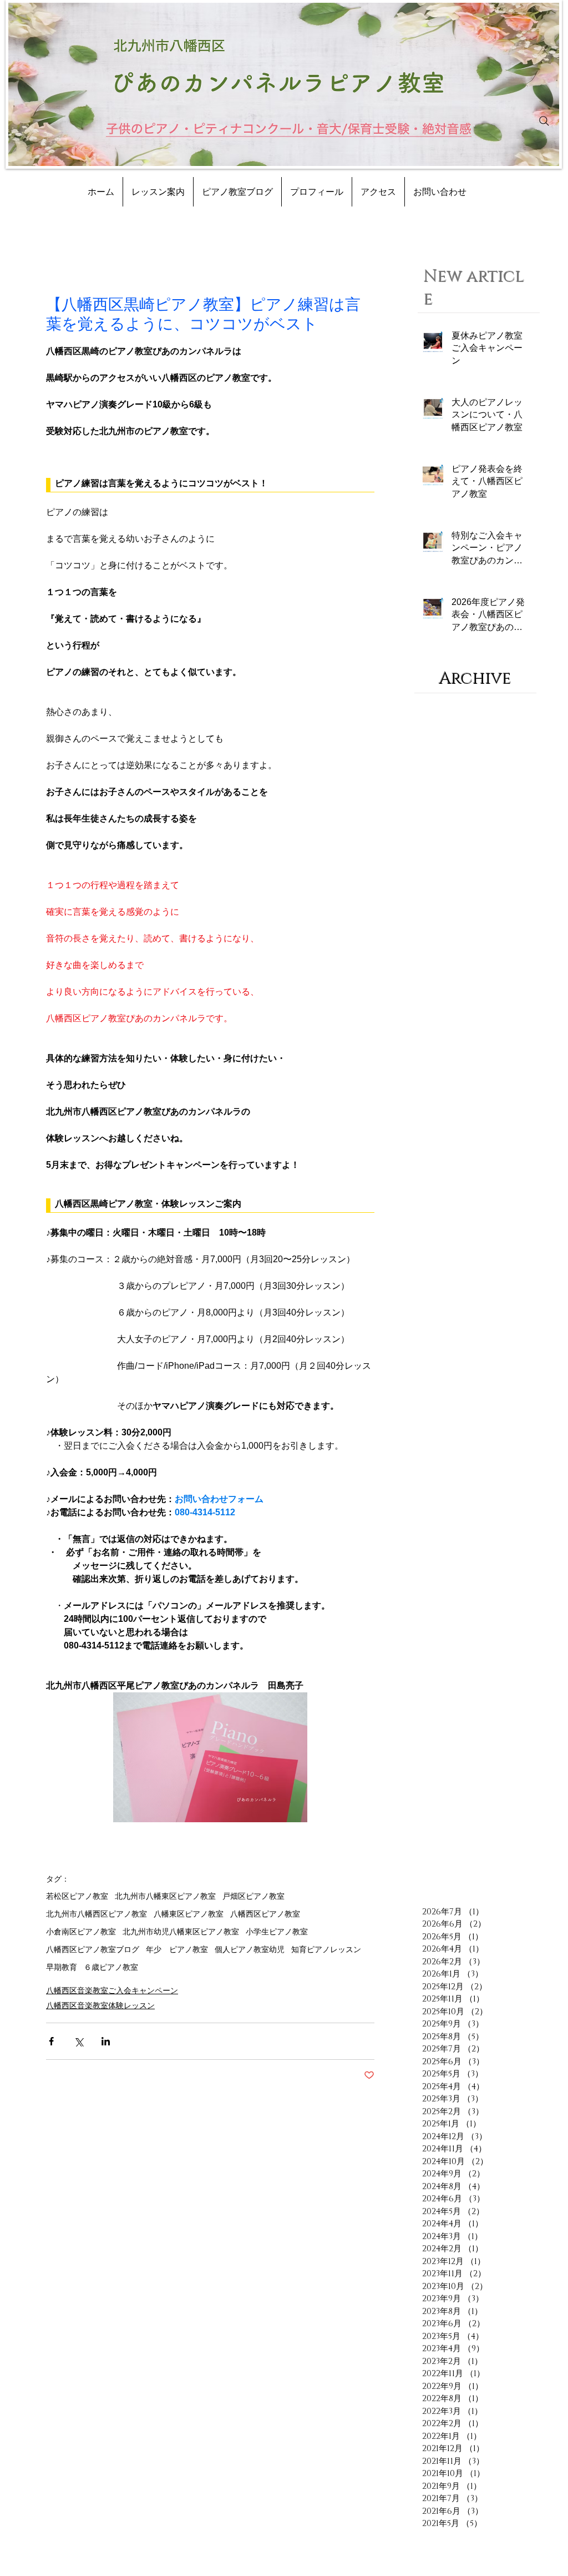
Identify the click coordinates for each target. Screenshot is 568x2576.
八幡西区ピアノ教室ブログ (93, 1949)
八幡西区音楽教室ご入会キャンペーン (112, 1990)
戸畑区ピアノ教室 (253, 1896)
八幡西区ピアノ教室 (265, 1914)
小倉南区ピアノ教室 (81, 1932)
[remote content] (210, 485)
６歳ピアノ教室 (111, 1967)
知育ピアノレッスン (326, 1949)
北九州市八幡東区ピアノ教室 (165, 1896)
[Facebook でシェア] (51, 2041)
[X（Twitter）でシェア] (78, 2041)
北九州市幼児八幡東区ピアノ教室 (181, 1932)
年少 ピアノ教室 (177, 1949)
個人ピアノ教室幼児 (250, 1949)
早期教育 (62, 1967)
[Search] (544, 121)
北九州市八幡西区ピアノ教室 (97, 1914)
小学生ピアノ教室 (277, 1932)
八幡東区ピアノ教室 (189, 1914)
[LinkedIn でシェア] (106, 2041)
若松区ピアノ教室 (77, 1896)
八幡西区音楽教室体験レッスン (100, 2005)
